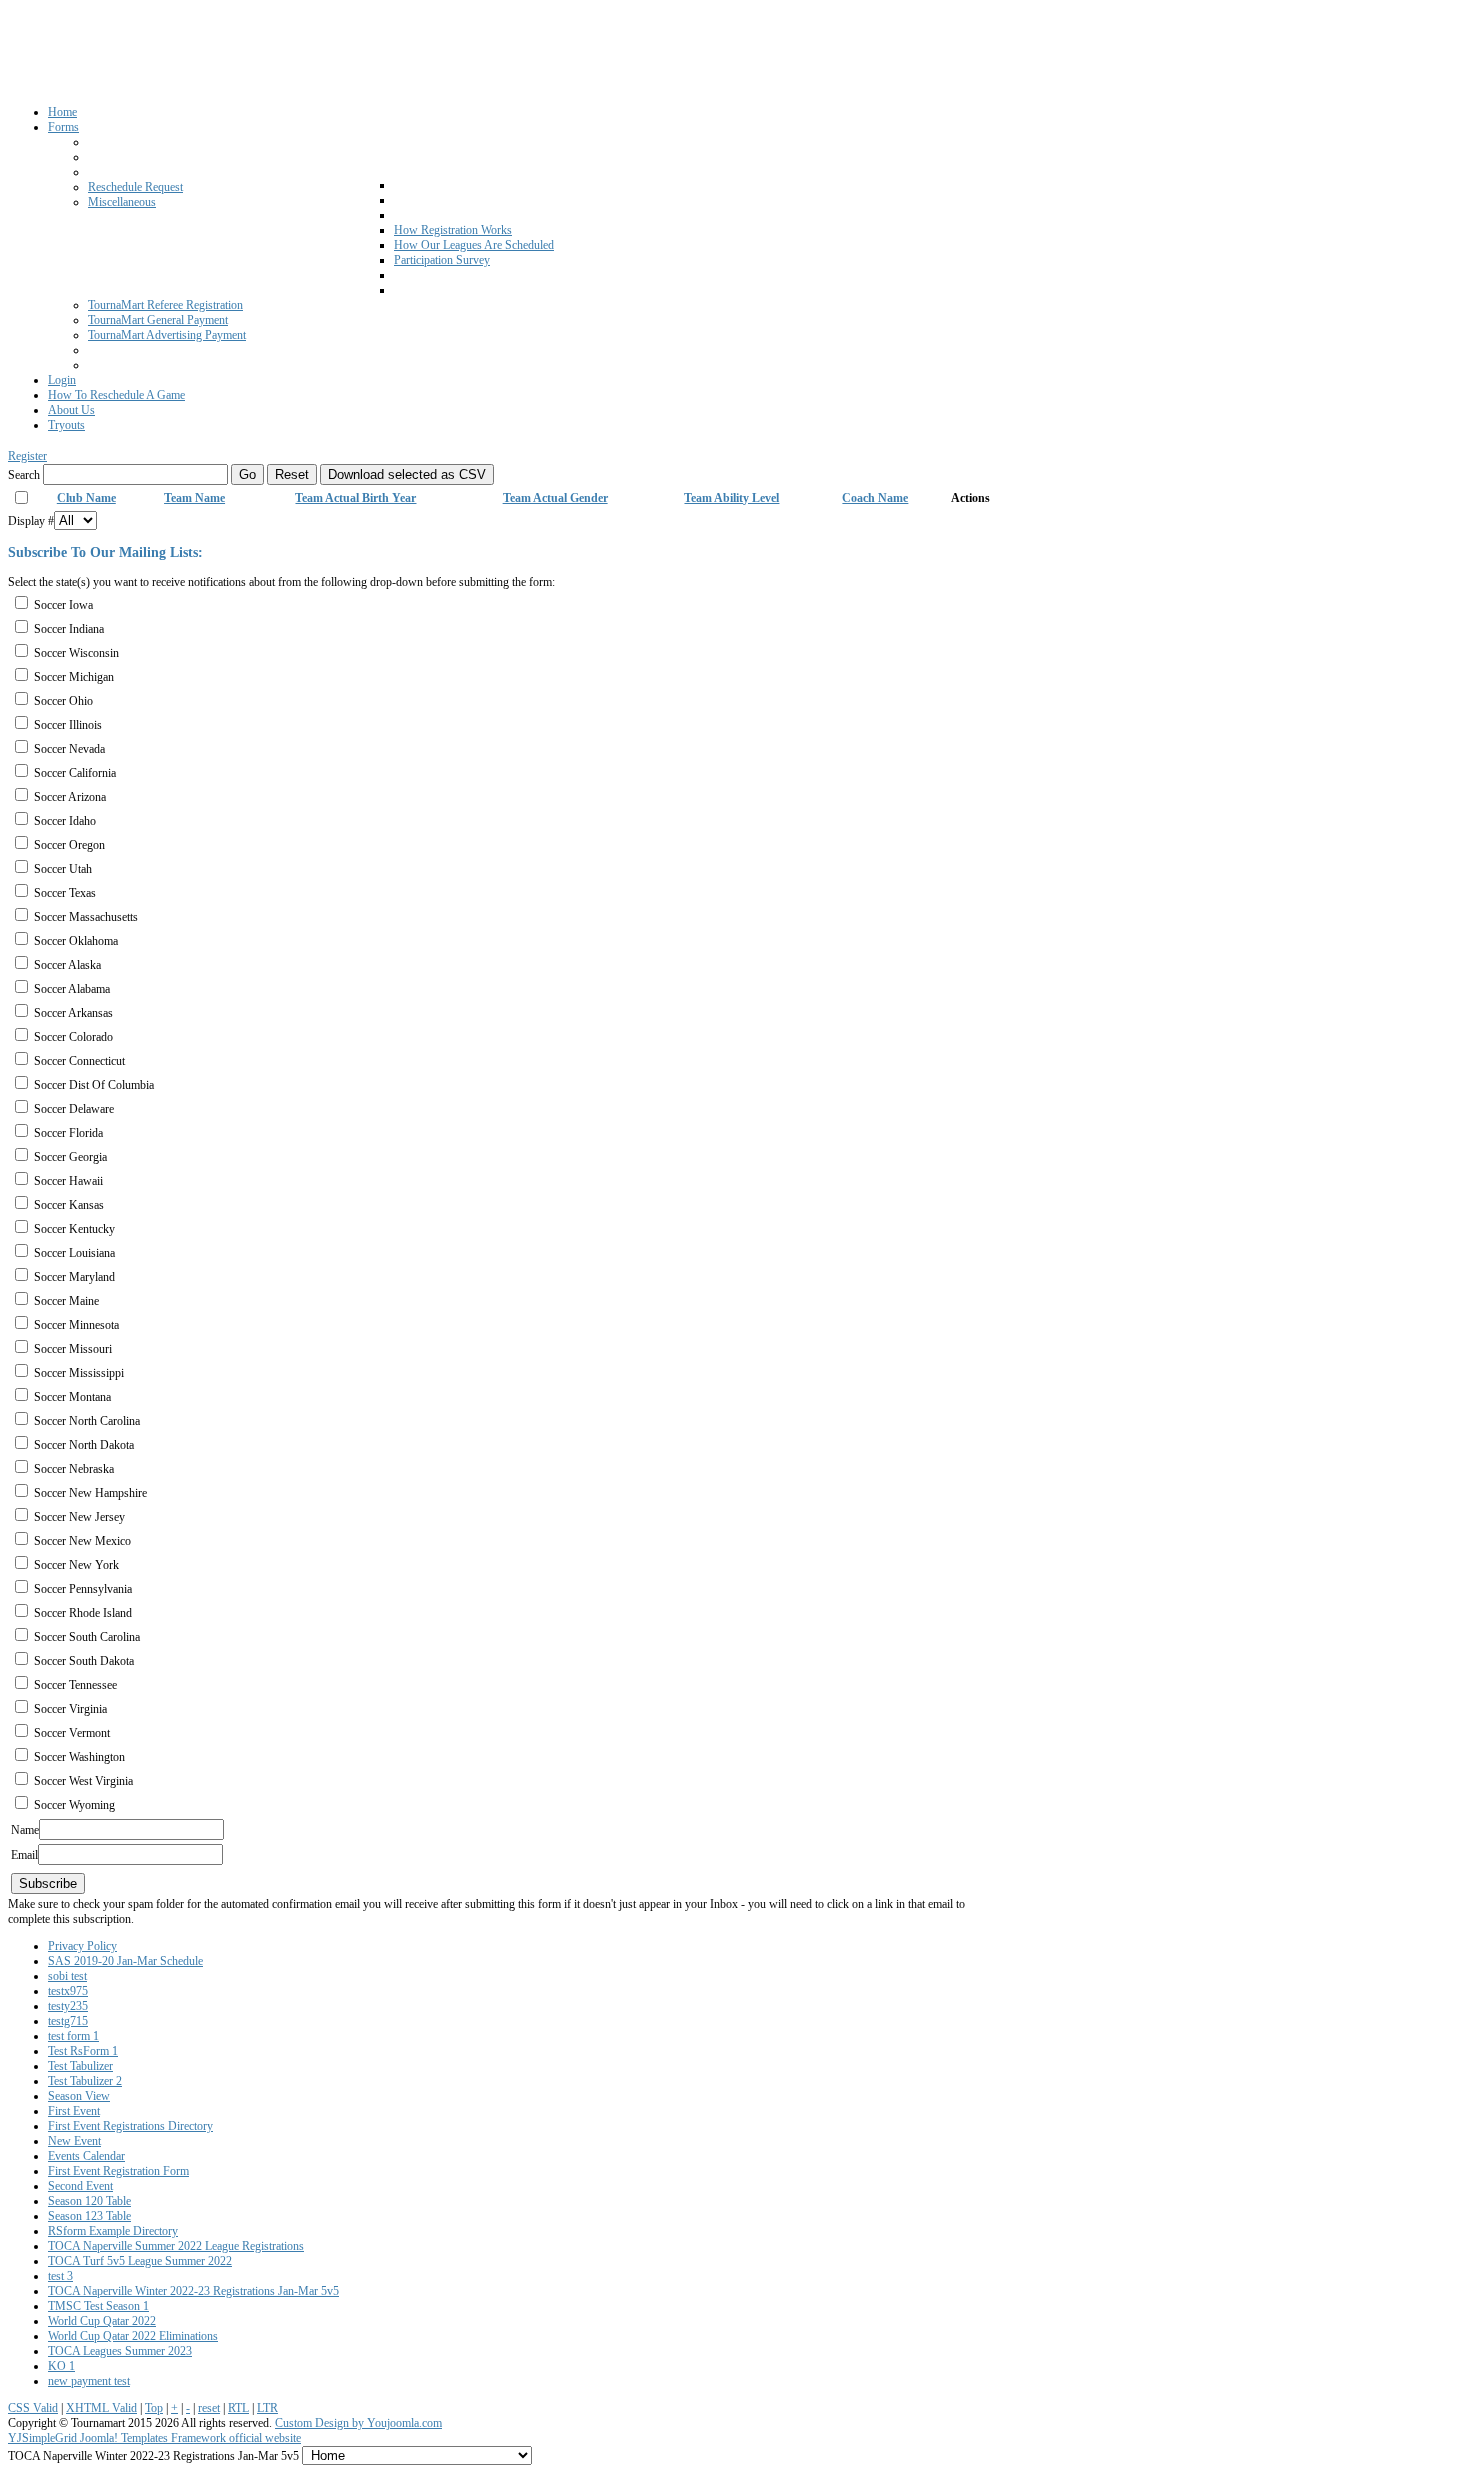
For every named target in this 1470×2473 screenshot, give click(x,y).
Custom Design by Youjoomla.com (358, 2423)
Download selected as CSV (407, 474)
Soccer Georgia (70, 1157)
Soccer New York (76, 1565)
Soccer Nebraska (74, 1469)
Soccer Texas (65, 893)
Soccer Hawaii (68, 1181)
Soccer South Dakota (84, 1661)
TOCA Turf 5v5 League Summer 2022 (140, 2261)
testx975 (68, 1991)
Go (247, 474)
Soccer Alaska (67, 965)
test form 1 (73, 2036)
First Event (74, 2111)
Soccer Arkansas (73, 1013)
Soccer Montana (72, 1397)
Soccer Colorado (73, 1037)
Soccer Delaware (74, 1109)
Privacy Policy (82, 1946)
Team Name (194, 498)
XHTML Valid (101, 2408)
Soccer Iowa (63, 605)
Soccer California (75, 773)
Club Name (86, 498)
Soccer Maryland (74, 1277)
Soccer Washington (79, 1757)
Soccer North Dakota (84, 1445)
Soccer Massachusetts (86, 917)
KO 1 (61, 2366)
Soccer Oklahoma (76, 941)
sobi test (67, 1976)
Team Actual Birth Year (355, 498)
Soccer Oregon (69, 845)
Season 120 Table (89, 2201)
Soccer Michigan (74, 677)
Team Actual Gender (555, 498)
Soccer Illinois (68, 725)
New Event (74, 2141)
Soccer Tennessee (75, 1685)
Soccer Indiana (69, 629)
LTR (267, 2408)
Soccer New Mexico (82, 1541)
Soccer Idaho (65, 821)
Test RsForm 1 (83, 2051)
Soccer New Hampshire (90, 1493)
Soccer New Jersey (79, 1517)
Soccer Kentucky (74, 1229)
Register (27, 456)
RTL (238, 2408)
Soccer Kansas (69, 1205)
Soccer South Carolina (87, 1637)
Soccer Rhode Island (83, 1613)
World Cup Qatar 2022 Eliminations (133, 2336)
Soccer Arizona (70, 797)
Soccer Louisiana (74, 1253)
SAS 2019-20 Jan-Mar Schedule (125, 1961)
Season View (79, 2096)
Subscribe (48, 1883)
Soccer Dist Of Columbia (94, 1085)
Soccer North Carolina (87, 1421)
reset (209, 2408)
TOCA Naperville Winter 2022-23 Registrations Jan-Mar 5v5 (193, 2291)
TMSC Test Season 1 (98, 2306)
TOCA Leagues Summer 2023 (120, 2351)
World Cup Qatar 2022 (102, 2321)
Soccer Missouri (73, 1349)
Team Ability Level (731, 498)
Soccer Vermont (72, 1733)
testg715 (68, 2021)
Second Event (80, 2186)
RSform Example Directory (113, 2231)
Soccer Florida (68, 1133)
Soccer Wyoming (74, 1805)
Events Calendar (86, 2156)
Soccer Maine (66, 1301)
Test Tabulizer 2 (85, 2081)
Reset (292, 474)
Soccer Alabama (72, 989)
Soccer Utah (63, 869)
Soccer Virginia (70, 1709)
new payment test (89, 2381)
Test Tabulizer (80, 2066)
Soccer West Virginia (83, 1781)
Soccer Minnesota (76, 1325)
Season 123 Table (89, 2216)
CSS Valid (33, 2408)
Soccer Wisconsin (76, 653)
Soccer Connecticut (79, 1061)
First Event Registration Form (118, 2171)
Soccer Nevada (69, 749)
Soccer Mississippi (79, 1373)
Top (154, 2408)
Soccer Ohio (63, 701)
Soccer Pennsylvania (83, 1589)
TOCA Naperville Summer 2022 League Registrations (176, 2246)
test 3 (60, 2276)
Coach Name (875, 498)
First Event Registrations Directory (130, 2126)
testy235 (68, 2006)
